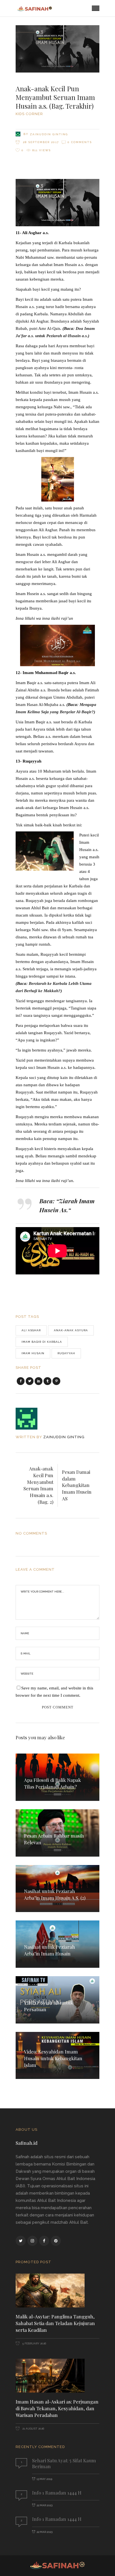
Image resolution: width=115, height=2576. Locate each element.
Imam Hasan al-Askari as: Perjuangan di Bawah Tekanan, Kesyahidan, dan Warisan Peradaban (57, 2408)
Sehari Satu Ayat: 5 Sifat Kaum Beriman (64, 2463)
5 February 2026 (34, 2343)
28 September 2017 (40, 142)
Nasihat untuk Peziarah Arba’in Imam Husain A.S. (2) (55, 1894)
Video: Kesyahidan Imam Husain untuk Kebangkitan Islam (53, 2058)
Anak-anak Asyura (71, 1330)
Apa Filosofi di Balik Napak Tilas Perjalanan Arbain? (52, 1783)
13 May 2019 (44, 2479)
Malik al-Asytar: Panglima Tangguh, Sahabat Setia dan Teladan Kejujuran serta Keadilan (55, 2323)
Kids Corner (29, 114)
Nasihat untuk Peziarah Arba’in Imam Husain (50, 1950)
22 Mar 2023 (45, 2505)
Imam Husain (33, 1353)
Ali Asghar (31, 1330)
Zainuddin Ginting (49, 134)
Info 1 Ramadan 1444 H (57, 2493)
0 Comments (80, 142)
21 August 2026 (33, 2429)
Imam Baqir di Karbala (42, 1342)
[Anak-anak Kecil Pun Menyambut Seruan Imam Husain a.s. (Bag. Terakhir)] (30, 1419)
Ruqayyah (66, 1353)
